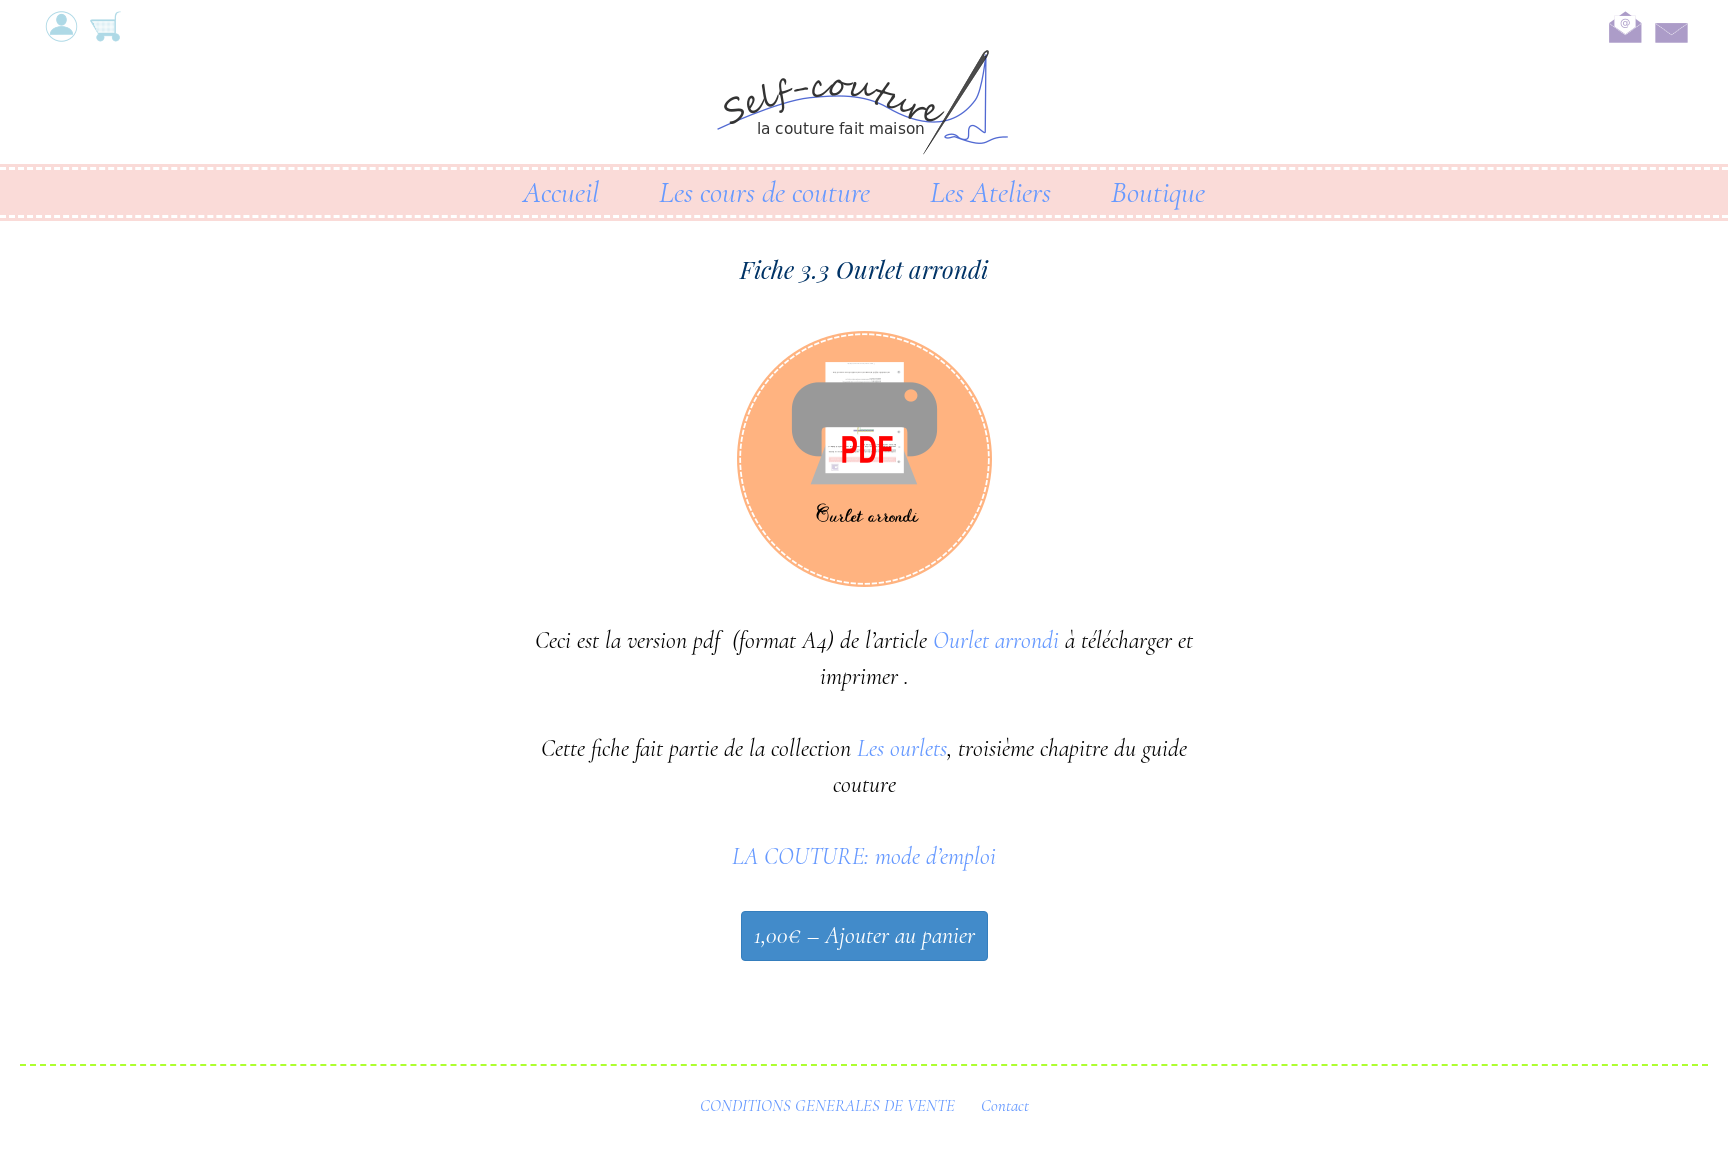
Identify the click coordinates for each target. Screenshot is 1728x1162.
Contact (1005, 1105)
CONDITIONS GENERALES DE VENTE (827, 1105)
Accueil (561, 192)
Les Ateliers (990, 192)
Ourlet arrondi (996, 640)
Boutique (1158, 192)
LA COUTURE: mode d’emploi (864, 856)
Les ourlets (902, 748)
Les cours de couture (764, 192)
